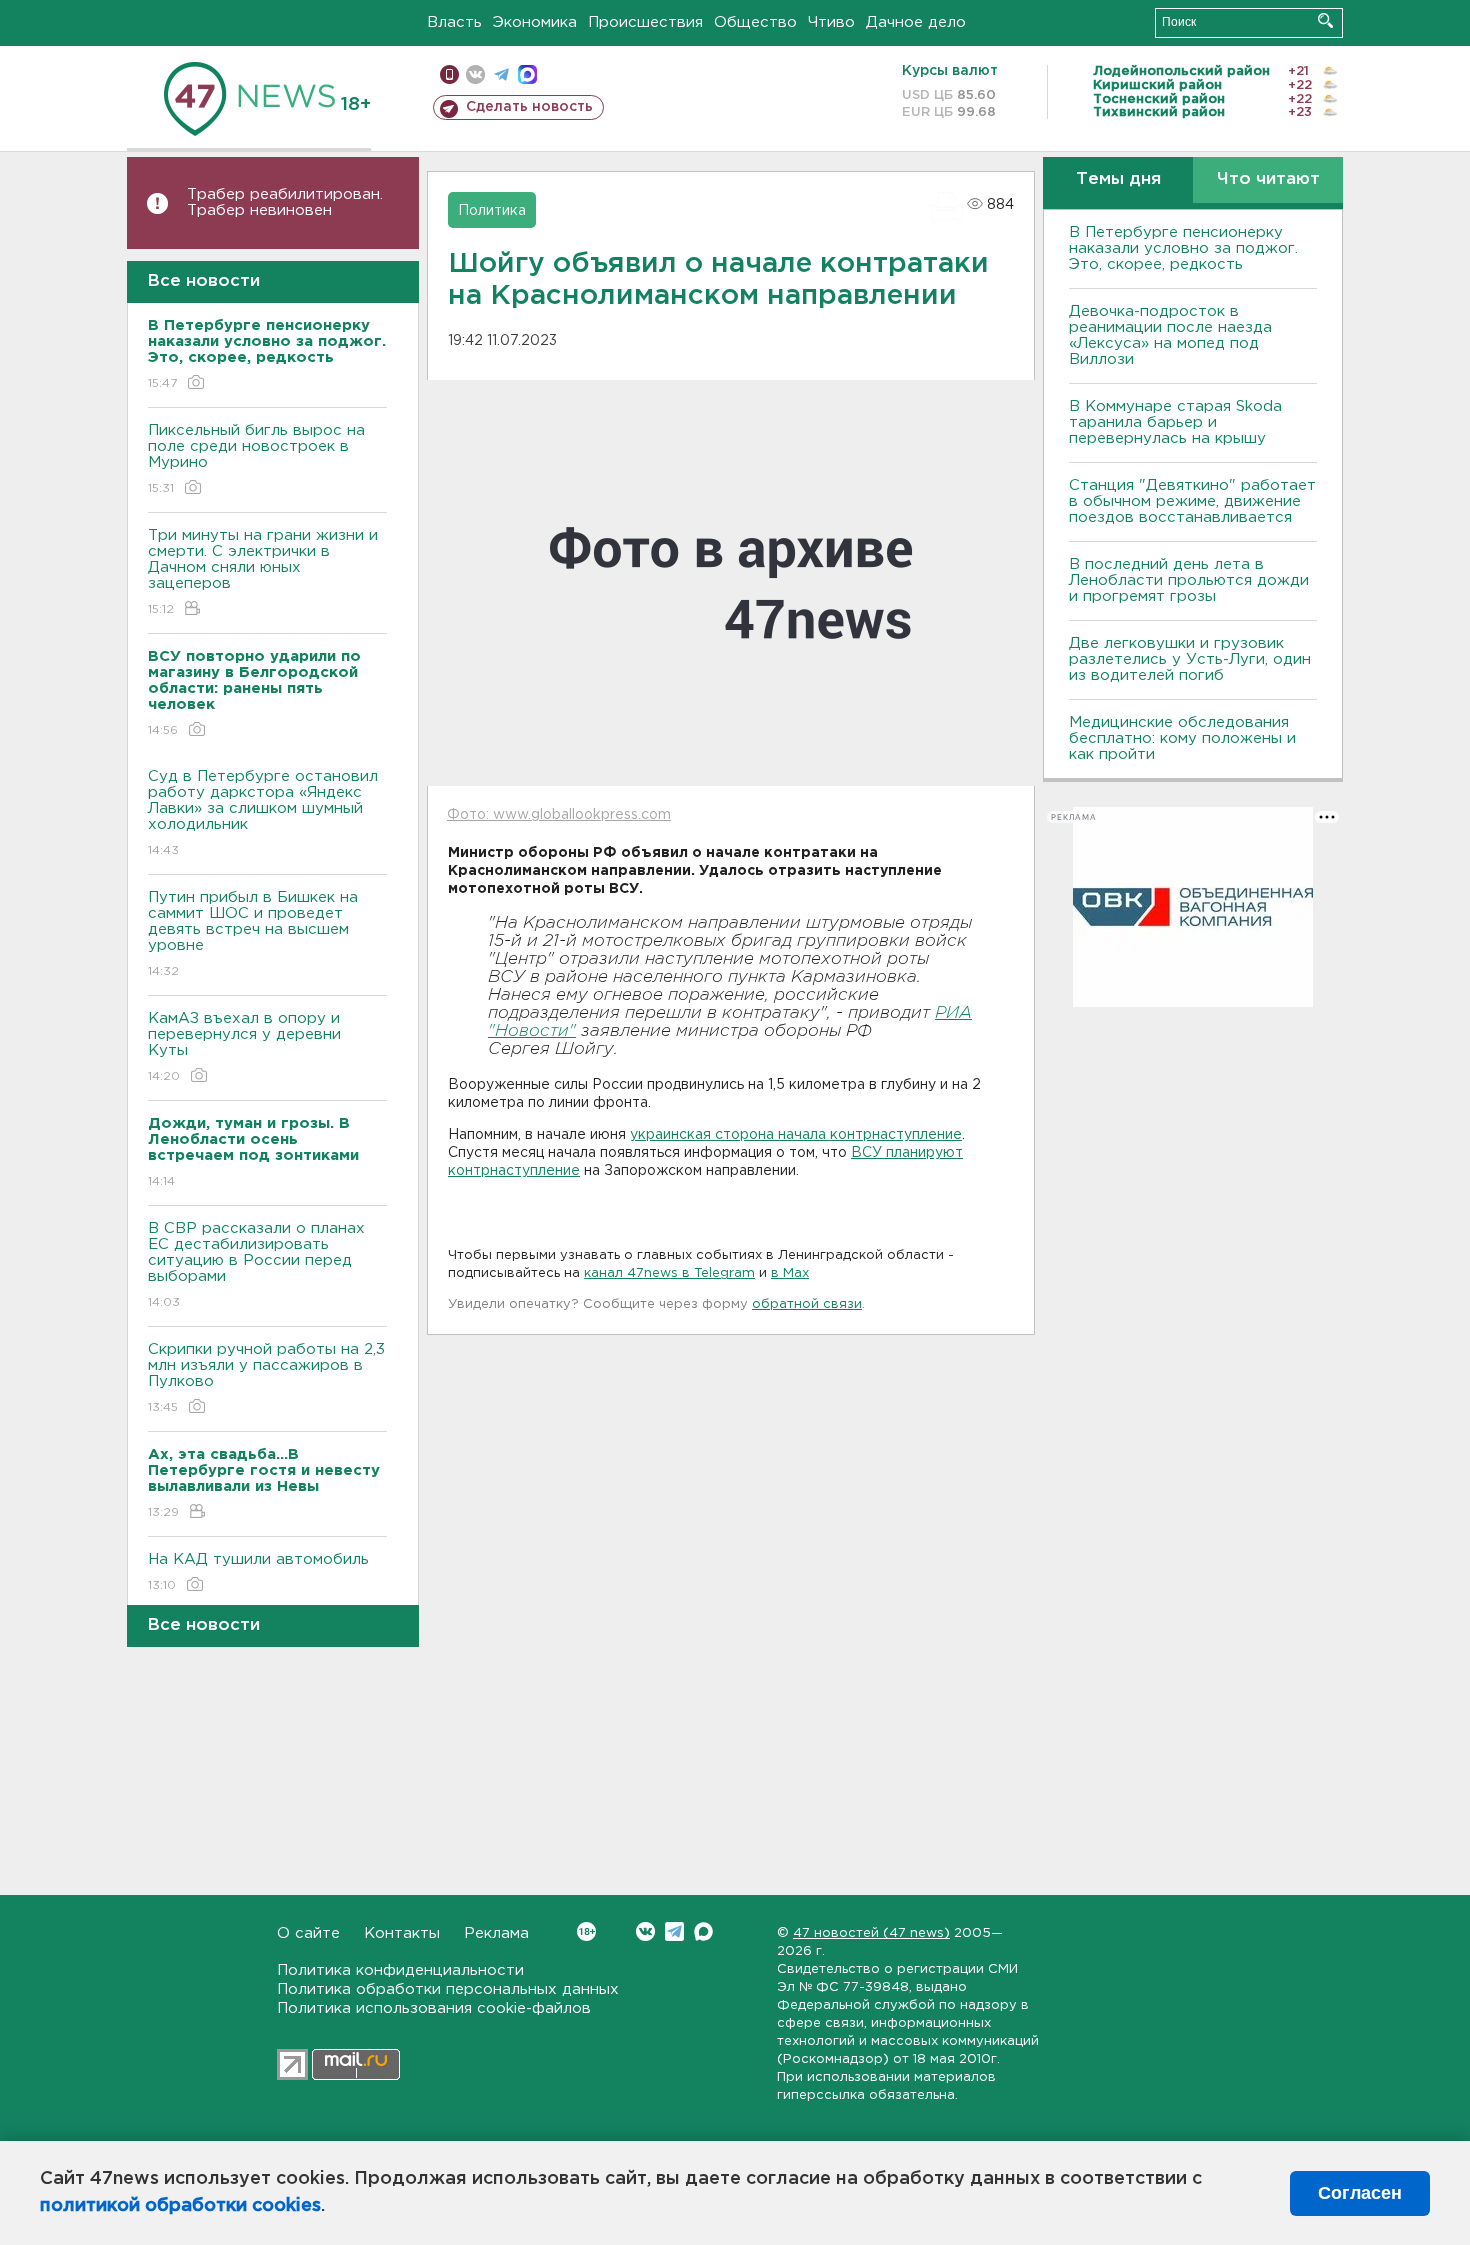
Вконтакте (645, 1931)
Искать (1325, 20)
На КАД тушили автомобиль (258, 1572)
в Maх (790, 1273)
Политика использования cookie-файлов (434, 2008)
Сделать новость (529, 107)
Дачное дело (916, 22)
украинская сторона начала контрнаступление (796, 1135)
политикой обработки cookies (180, 2206)
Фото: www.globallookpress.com (559, 815)
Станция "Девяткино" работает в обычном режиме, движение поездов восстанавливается (1192, 501)
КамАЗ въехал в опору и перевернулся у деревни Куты (244, 1047)
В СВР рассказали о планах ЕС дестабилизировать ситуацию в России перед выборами (256, 1265)
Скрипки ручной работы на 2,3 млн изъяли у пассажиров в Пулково (266, 1378)
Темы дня (1118, 179)
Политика (492, 211)
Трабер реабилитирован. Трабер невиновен (285, 202)
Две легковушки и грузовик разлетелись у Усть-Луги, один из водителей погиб (1190, 659)
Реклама (496, 1933)
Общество (755, 22)
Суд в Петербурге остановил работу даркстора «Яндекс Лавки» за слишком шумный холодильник (263, 813)
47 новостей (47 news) (871, 1933)
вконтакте (475, 74)
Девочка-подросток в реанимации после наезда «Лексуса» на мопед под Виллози (1170, 335)
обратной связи (807, 1304)
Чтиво (831, 22)
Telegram (674, 1931)
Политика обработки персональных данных (448, 1989)
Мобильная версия (449, 74)
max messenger (527, 74)
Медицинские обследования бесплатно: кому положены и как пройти (1182, 738)
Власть (454, 22)
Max (703, 1931)
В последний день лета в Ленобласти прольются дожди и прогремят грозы (1189, 580)
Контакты (402, 1933)
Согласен (1360, 2193)
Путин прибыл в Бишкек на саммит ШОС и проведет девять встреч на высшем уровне (253, 934)
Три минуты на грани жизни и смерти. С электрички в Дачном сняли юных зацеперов (263, 572)
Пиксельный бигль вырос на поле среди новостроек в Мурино (256, 459)
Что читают (1268, 179)
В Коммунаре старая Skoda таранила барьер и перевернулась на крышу (1175, 422)
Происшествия (645, 22)
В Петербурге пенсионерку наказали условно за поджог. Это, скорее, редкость (1183, 248)
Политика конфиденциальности (400, 1970)
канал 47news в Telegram (669, 1273)
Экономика (535, 22)
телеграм (501, 74)
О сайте (308, 1933)
